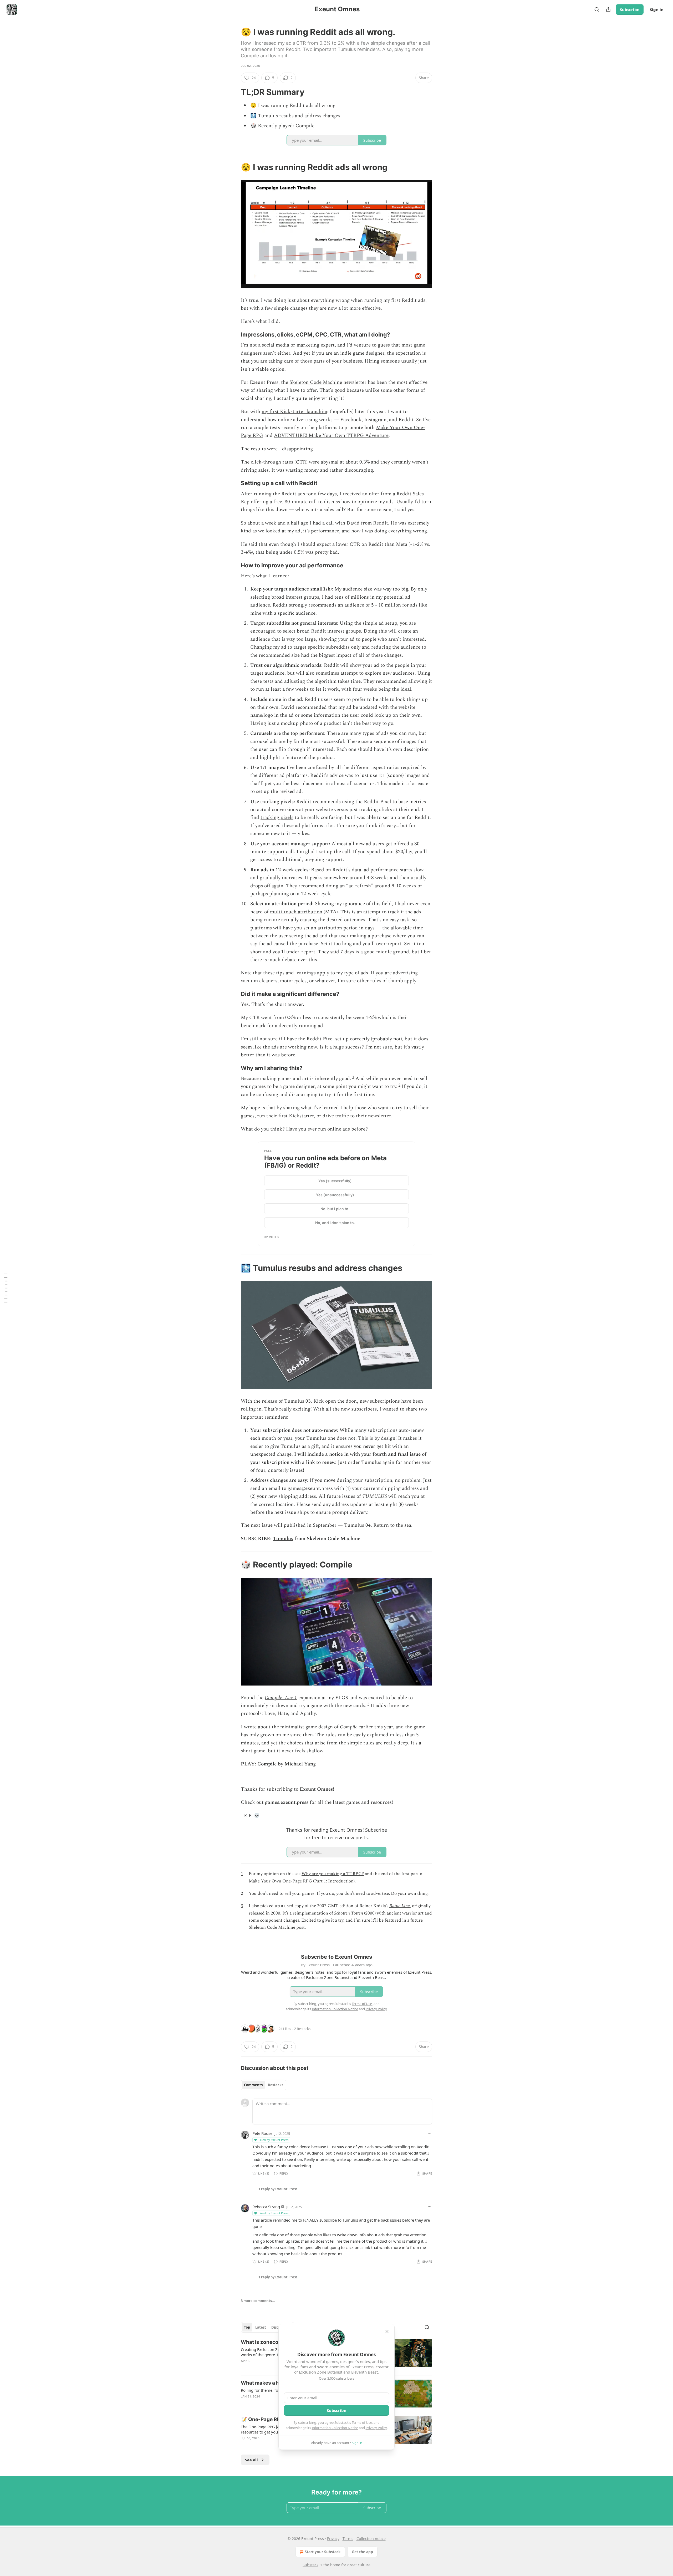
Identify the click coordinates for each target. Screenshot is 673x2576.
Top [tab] (247, 2327)
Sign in (657, 9)
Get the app (362, 2552)
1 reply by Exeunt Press (278, 2189)
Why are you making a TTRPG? (333, 1874)
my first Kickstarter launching (295, 412)
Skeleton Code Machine (316, 382)
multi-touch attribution (296, 912)
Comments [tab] (253, 2085)
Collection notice (371, 2539)
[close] (387, 2331)
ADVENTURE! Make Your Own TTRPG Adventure (331, 436)
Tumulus (283, 1539)
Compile (267, 1764)
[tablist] (264, 2085)
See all (251, 2460)
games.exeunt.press (287, 1802)
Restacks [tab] (276, 2085)
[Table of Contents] (6, 1288)
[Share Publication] (608, 9)
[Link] (233, 92)
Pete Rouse (262, 2133)
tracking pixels (277, 818)
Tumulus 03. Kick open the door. (321, 1401)
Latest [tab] (261, 2327)
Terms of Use (362, 2422)
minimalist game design (307, 1727)
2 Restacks (302, 2029)
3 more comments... (258, 2301)
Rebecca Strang (266, 2207)
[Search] (597, 9)
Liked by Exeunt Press (273, 2140)
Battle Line (400, 1906)
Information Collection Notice (335, 2428)
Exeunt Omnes (316, 1789)
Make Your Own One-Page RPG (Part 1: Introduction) (302, 1881)
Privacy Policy (376, 2428)
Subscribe (630, 9)
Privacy (333, 2539)
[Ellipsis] (430, 2133)
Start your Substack (323, 2552)
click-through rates (272, 462)
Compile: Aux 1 (281, 1698)
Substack (310, 2565)
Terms (348, 2539)
